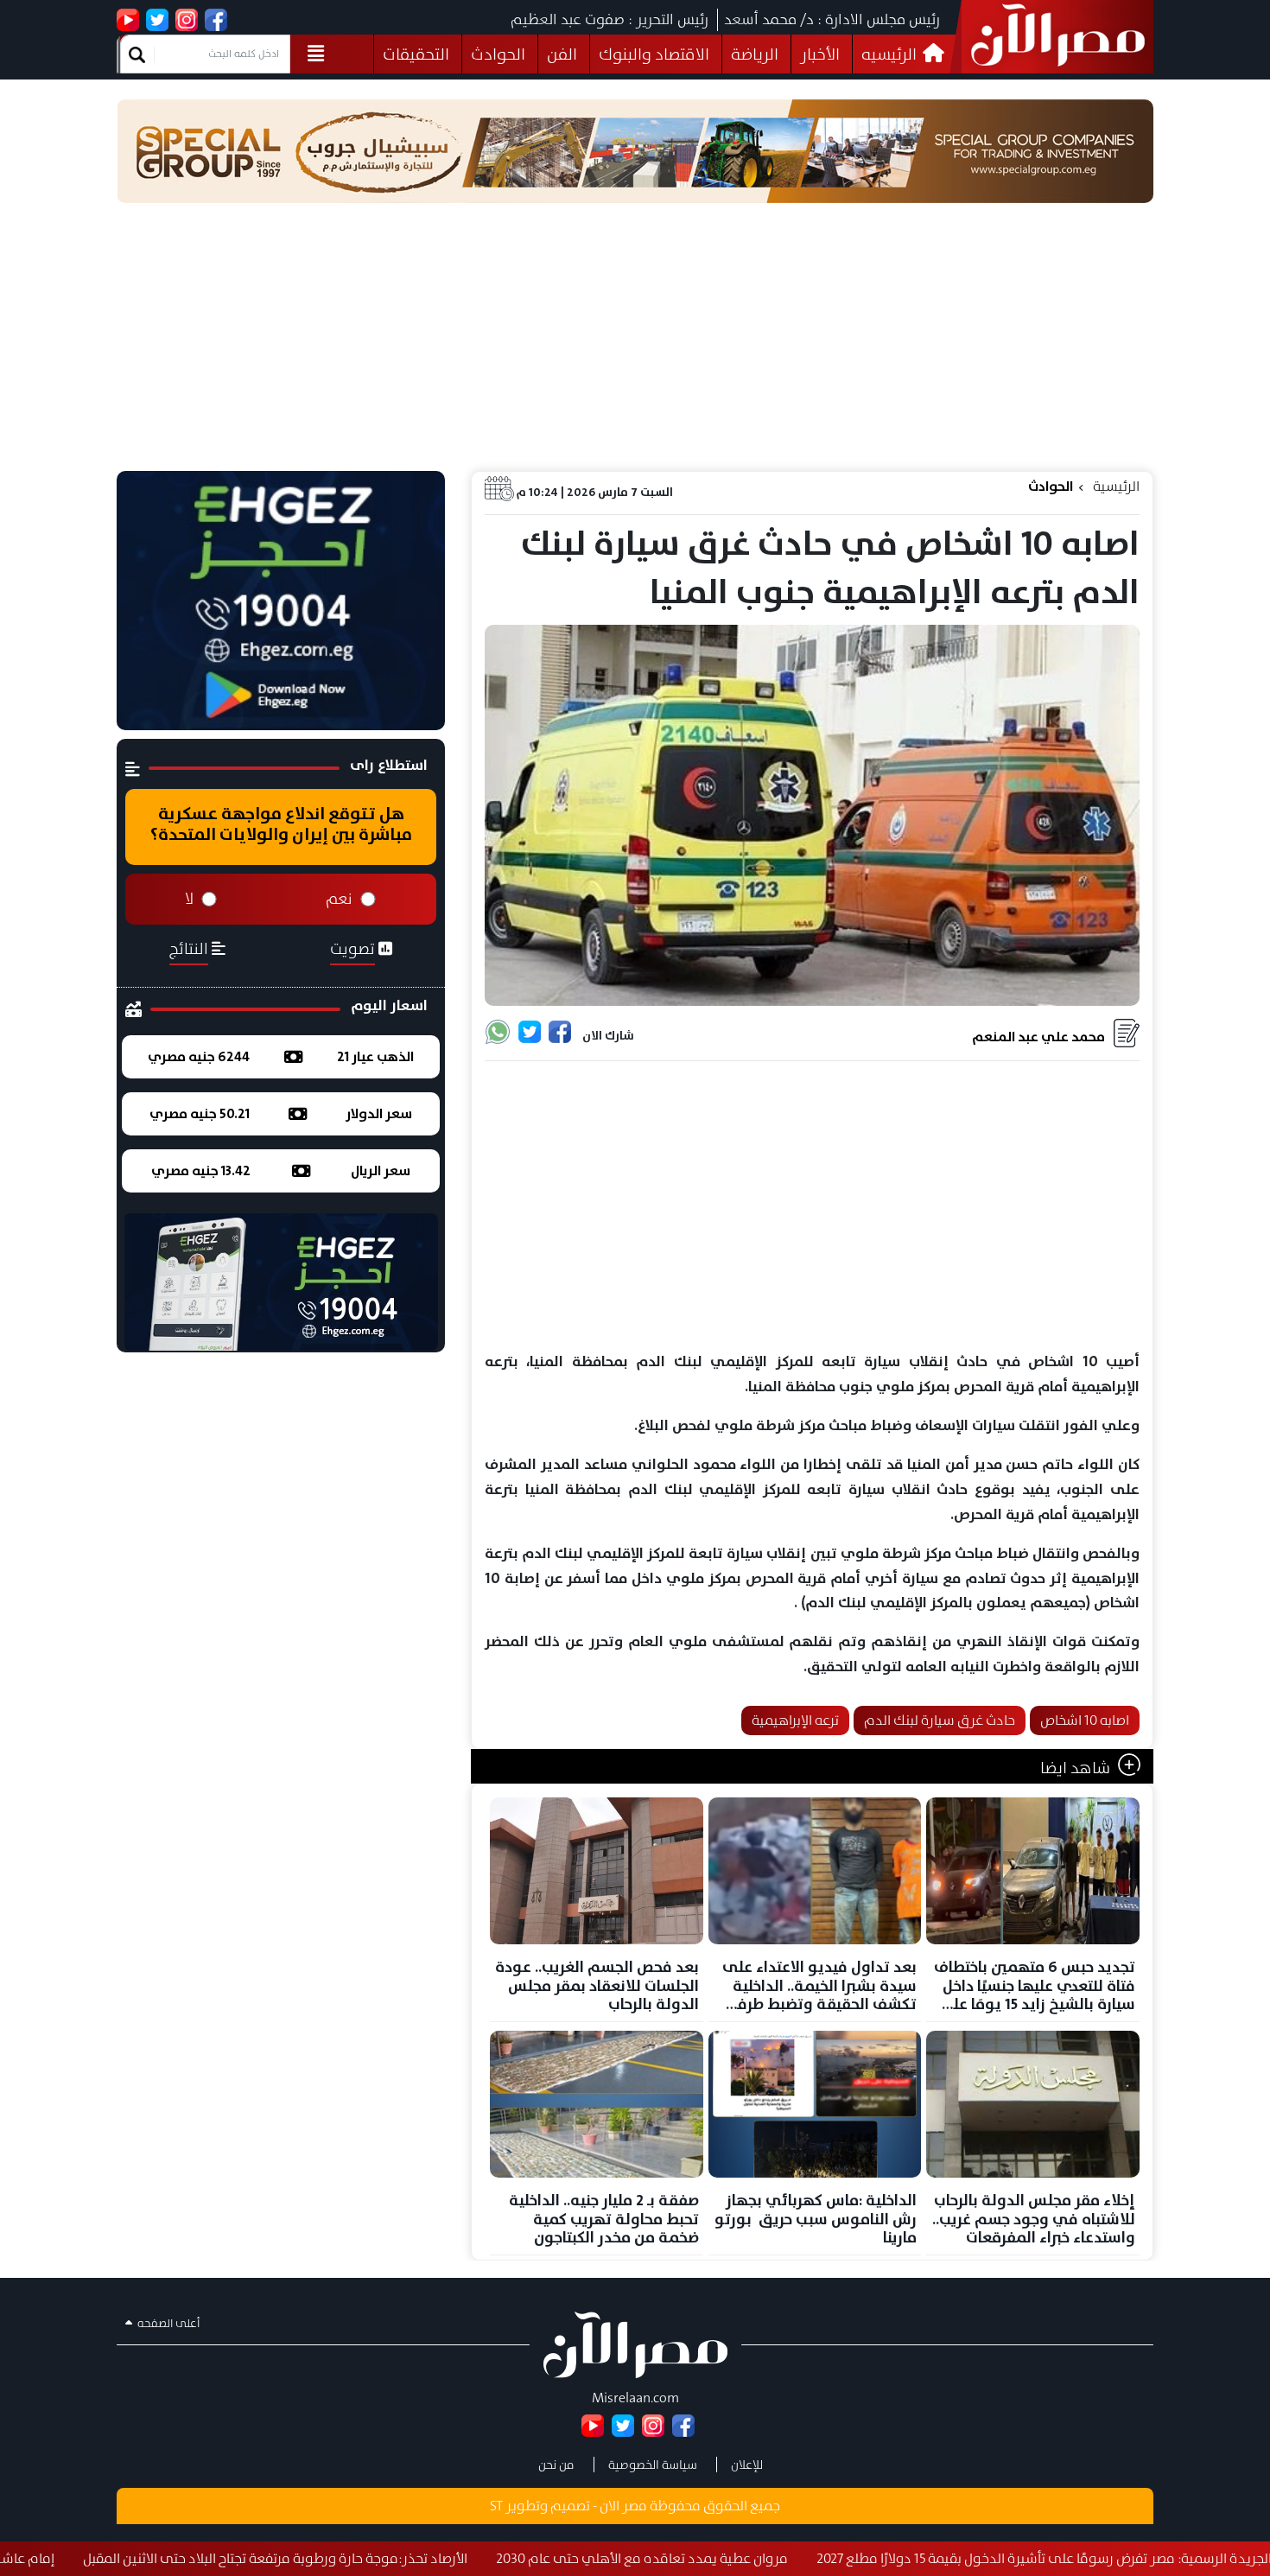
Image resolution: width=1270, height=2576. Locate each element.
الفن (562, 54)
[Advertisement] (635, 341)
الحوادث (498, 54)
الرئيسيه (891, 54)
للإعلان (747, 2465)
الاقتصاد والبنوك (654, 54)
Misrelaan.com (635, 2398)
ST (496, 2506)
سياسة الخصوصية (653, 2465)
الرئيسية (1116, 486)
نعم (339, 899)
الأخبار (820, 54)
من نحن (556, 2465)
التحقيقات (416, 54)
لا (189, 899)
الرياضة (755, 54)
